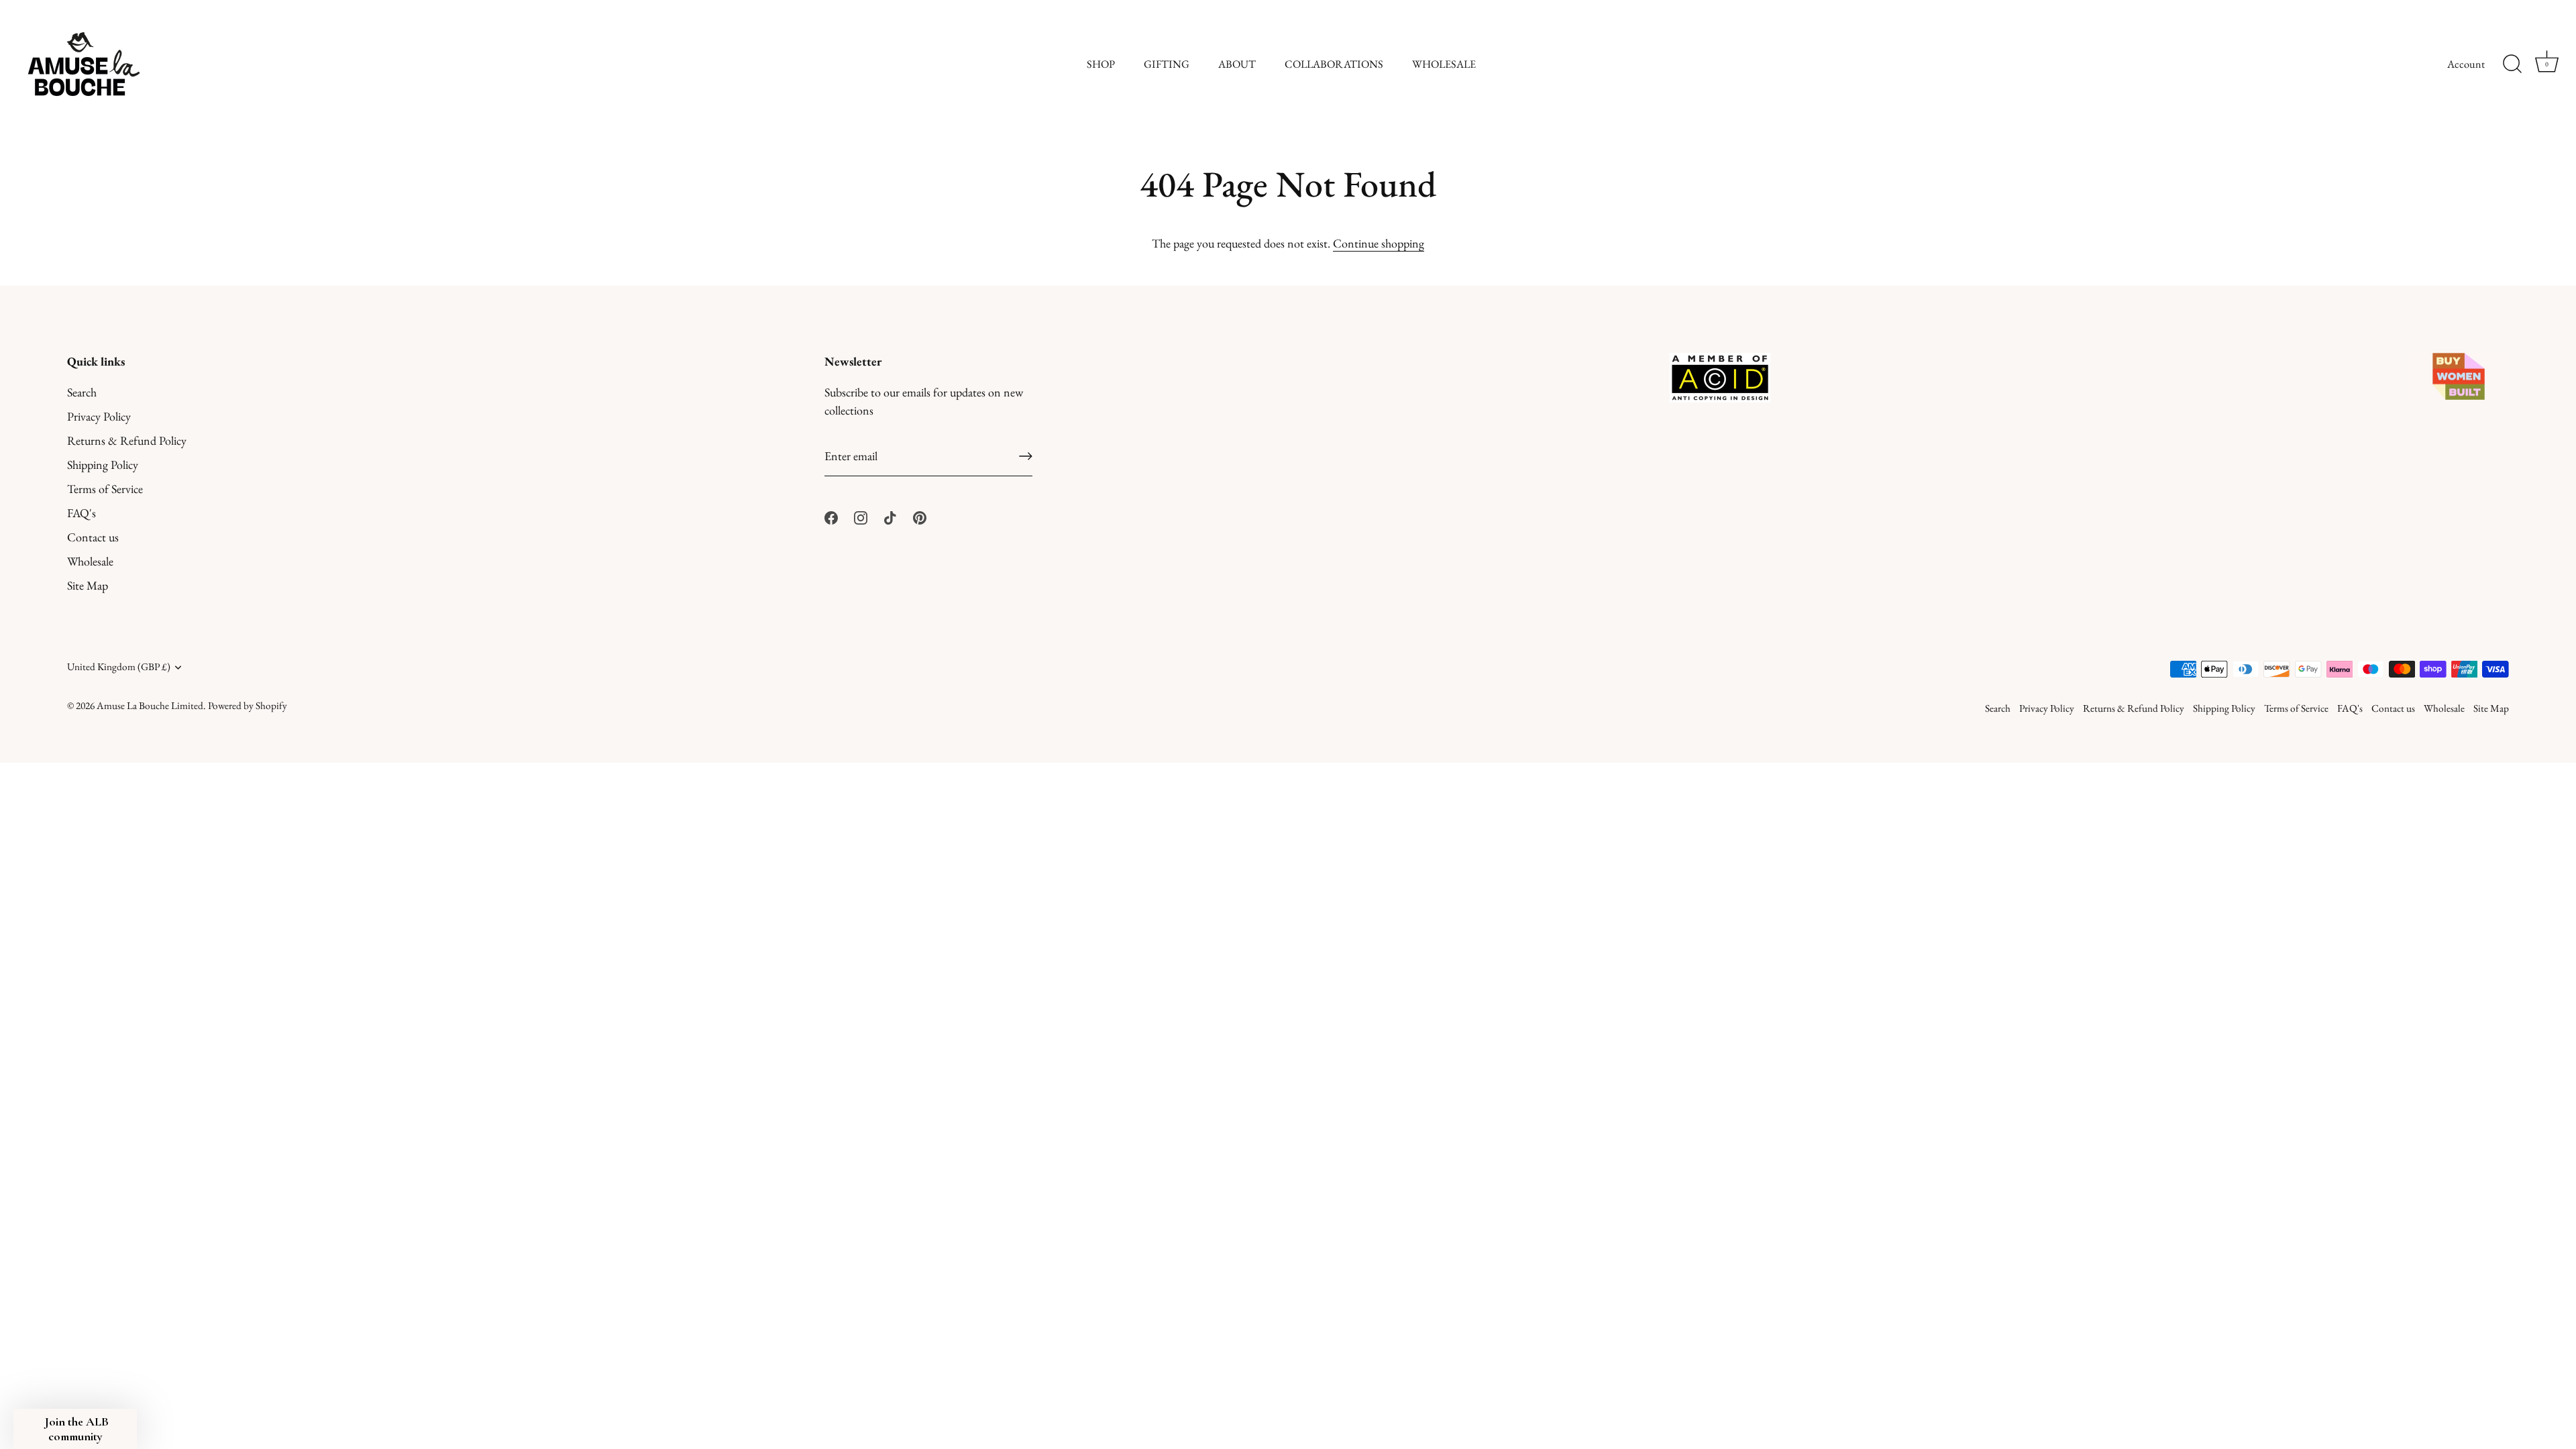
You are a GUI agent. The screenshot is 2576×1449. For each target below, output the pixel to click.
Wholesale (90, 561)
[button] (75, 1429)
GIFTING (1167, 64)
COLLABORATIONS (1334, 64)
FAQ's (82, 513)
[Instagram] (861, 516)
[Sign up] (1026, 456)
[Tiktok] (890, 516)
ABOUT (1237, 64)
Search (82, 392)
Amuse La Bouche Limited (150, 706)
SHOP (1101, 64)
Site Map (88, 585)
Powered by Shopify (248, 706)
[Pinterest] (920, 516)
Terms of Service (105, 489)
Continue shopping (1379, 243)
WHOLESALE (1444, 64)
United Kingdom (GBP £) (119, 667)
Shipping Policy (103, 465)
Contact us (93, 537)
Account (2466, 64)
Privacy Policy (99, 416)
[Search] (2512, 64)
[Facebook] (831, 516)
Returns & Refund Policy (127, 440)
